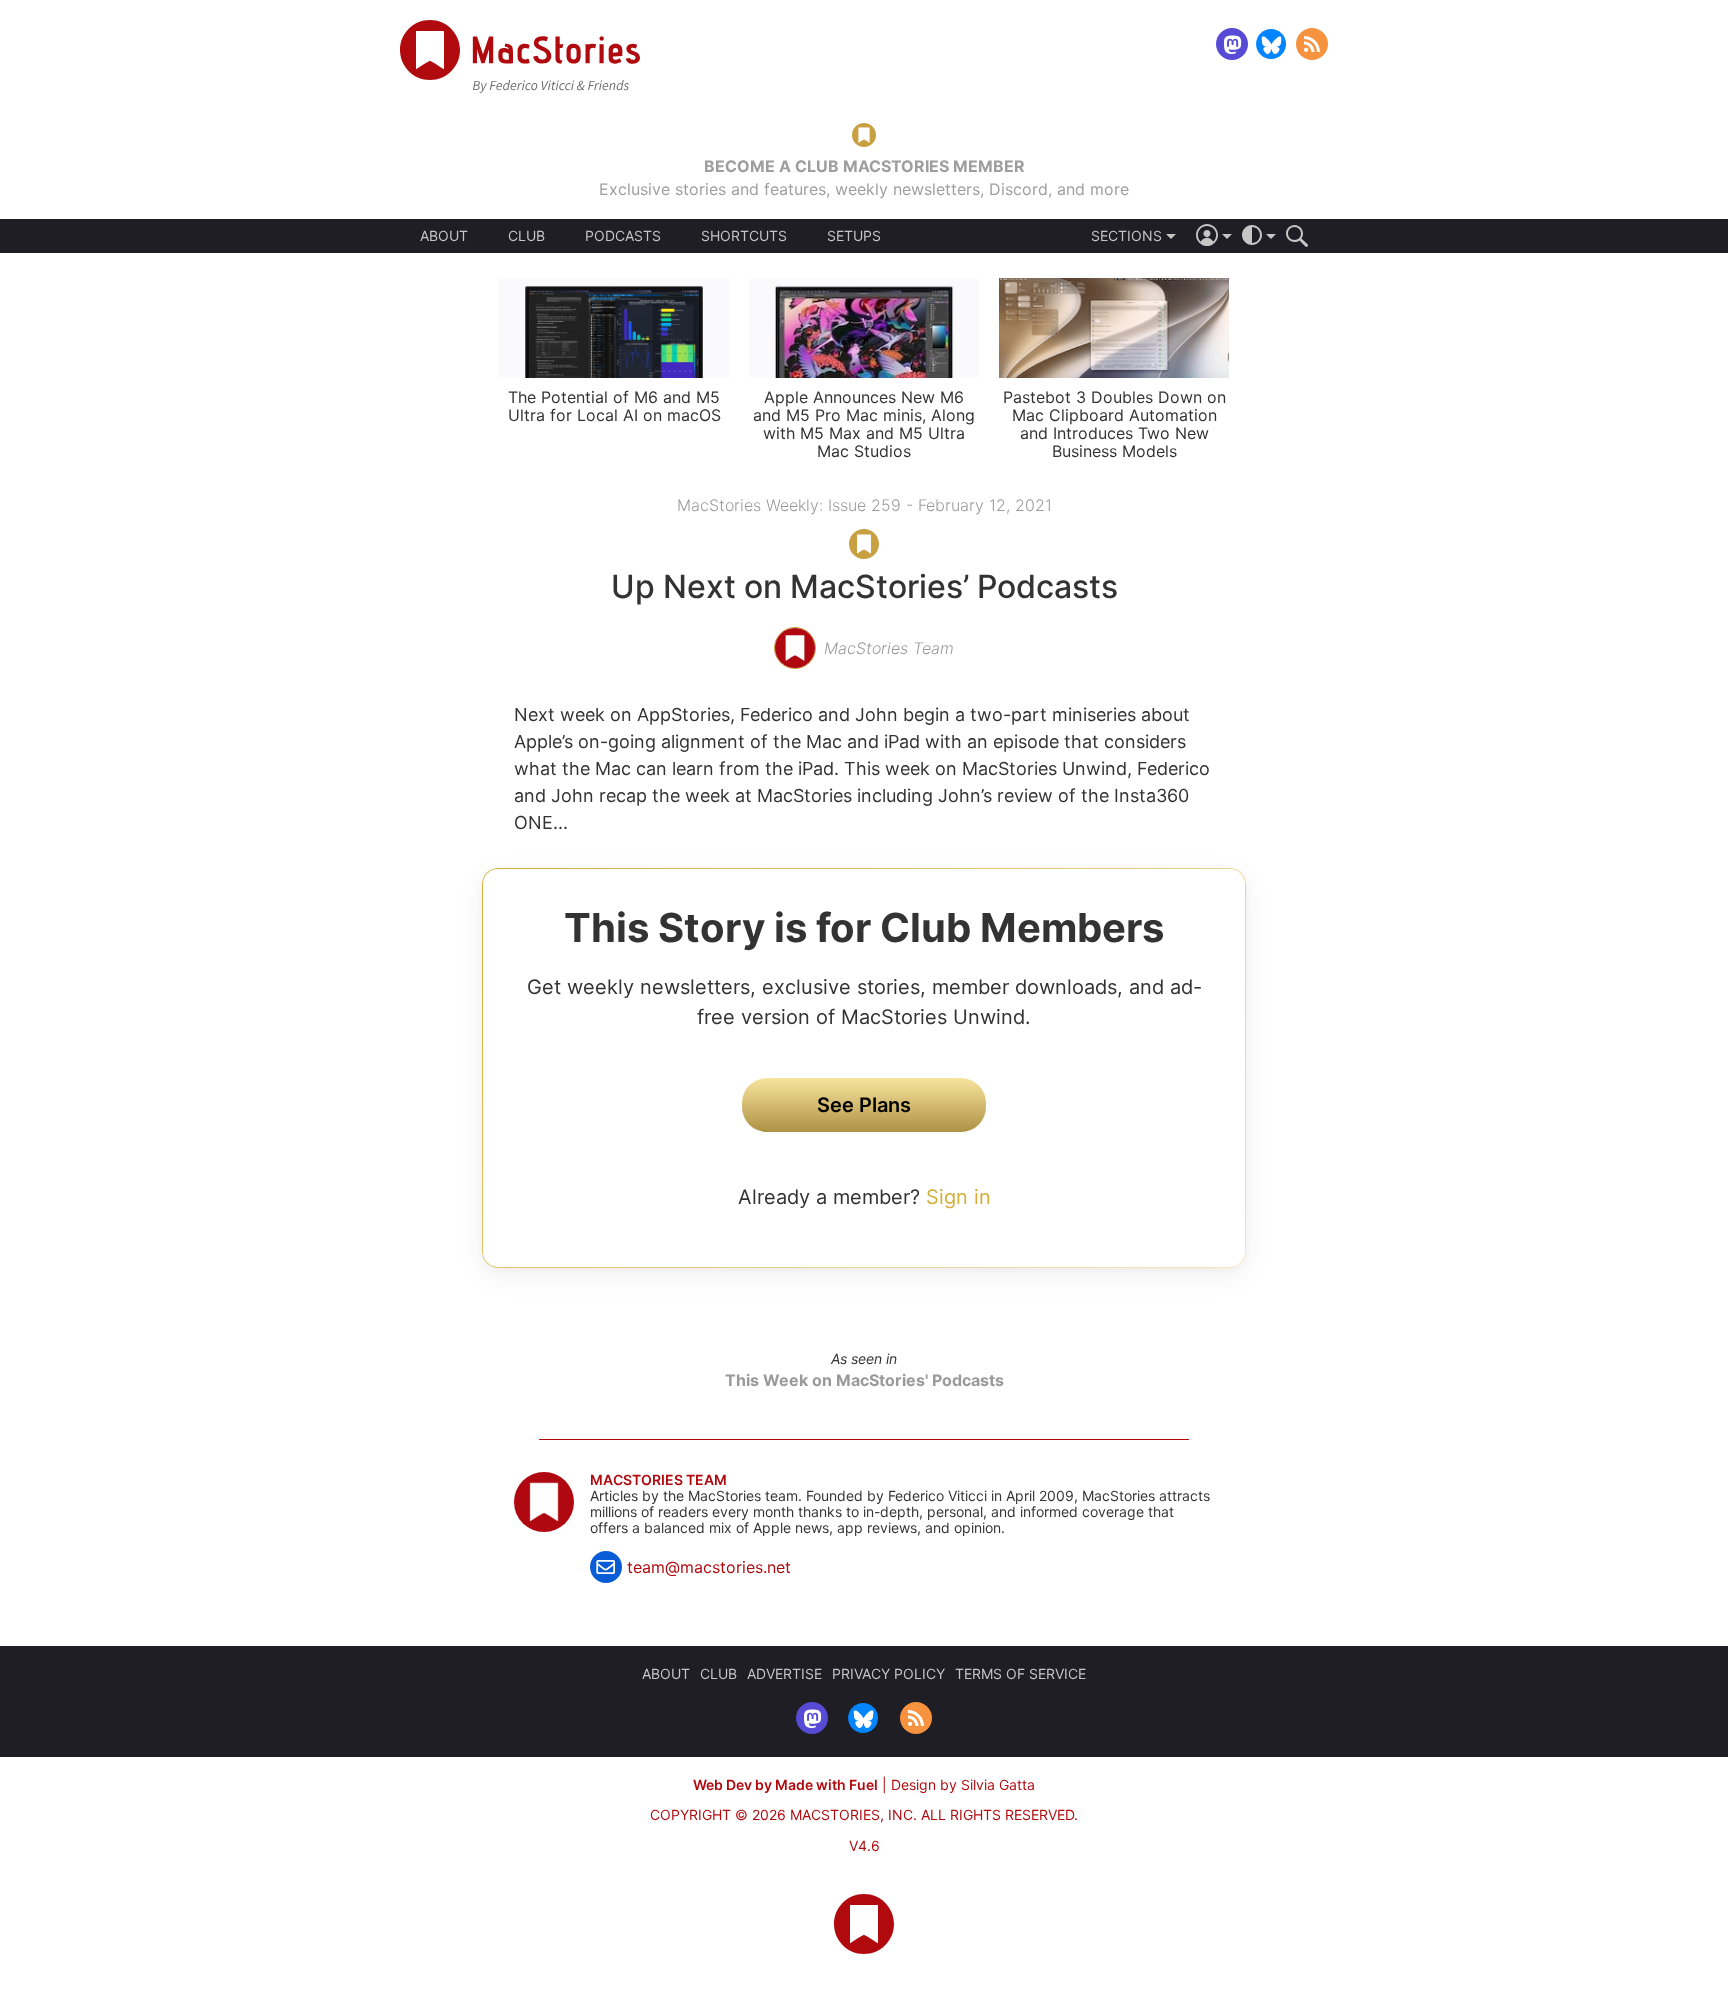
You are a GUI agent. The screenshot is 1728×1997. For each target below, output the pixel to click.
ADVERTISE (784, 1673)
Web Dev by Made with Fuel (785, 1784)
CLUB (526, 235)
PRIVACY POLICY (888, 1673)
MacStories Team (658, 1480)
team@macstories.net (709, 1567)
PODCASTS (623, 236)
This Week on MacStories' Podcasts (864, 1380)
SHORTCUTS (744, 236)
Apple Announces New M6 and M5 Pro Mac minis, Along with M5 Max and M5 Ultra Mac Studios (864, 424)
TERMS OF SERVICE (1020, 1673)
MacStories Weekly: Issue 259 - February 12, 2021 (864, 505)
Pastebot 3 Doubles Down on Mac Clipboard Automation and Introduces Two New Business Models (1114, 424)
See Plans (864, 1105)
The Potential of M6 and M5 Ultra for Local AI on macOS (614, 406)
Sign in (958, 1197)
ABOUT (444, 236)
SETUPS (854, 236)
